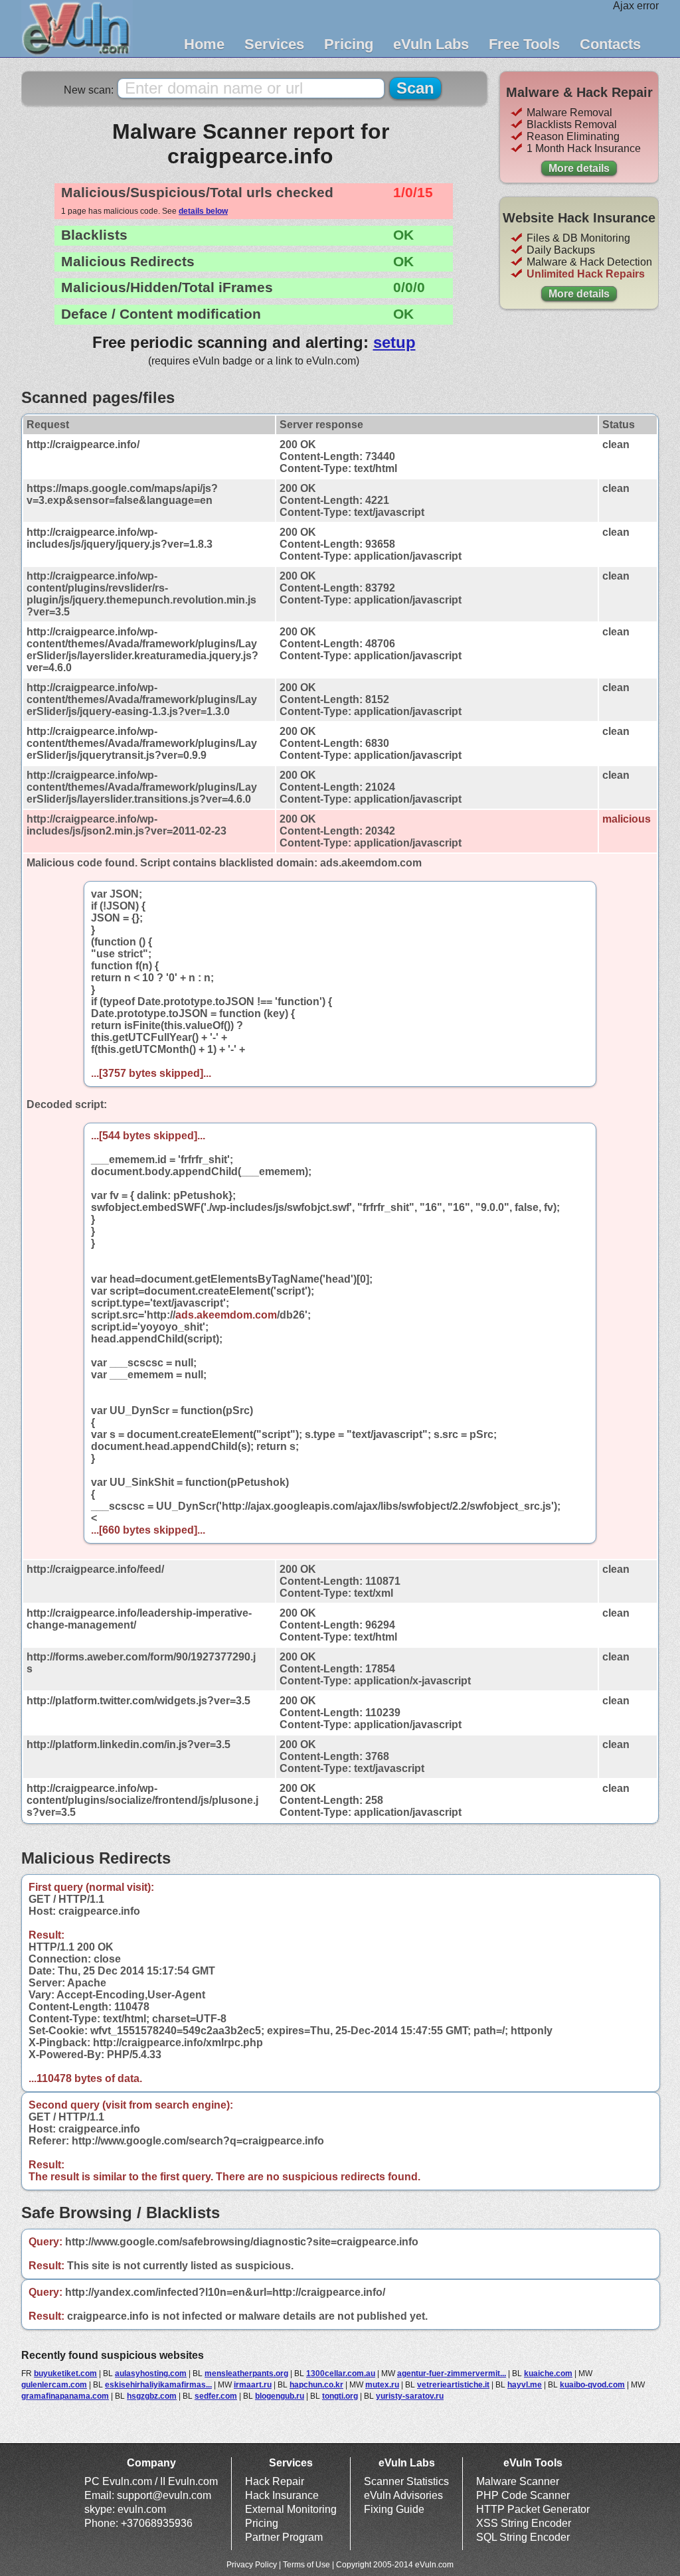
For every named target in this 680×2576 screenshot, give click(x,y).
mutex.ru (382, 2385)
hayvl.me (525, 2385)
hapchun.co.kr (316, 2385)
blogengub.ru (280, 2396)
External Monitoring (291, 2509)
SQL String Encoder (523, 2537)
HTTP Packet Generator (533, 2509)
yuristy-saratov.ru (410, 2396)
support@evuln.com (164, 2495)
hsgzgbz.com (152, 2396)
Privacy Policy (252, 2565)
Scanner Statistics (406, 2481)
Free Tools (524, 44)
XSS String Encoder (524, 2523)
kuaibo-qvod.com (592, 2385)
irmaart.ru (253, 2385)
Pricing (349, 44)
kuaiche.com (548, 2374)
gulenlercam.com (54, 2385)
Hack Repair (275, 2481)
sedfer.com (216, 2396)
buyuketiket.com (65, 2374)
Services (274, 44)
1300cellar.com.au (341, 2374)
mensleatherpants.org (246, 2374)
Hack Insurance (282, 2495)
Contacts (610, 44)
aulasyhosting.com (151, 2374)
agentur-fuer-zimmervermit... (452, 2374)
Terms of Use (306, 2565)
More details (579, 168)
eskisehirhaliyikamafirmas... (158, 2385)
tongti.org (340, 2396)
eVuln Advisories (403, 2495)
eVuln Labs (431, 44)
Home (204, 44)
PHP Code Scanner (523, 2495)
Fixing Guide (394, 2509)
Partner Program (284, 2537)
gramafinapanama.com (65, 2396)
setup (394, 342)
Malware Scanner (518, 2481)
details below (203, 211)
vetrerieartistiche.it (453, 2385)
